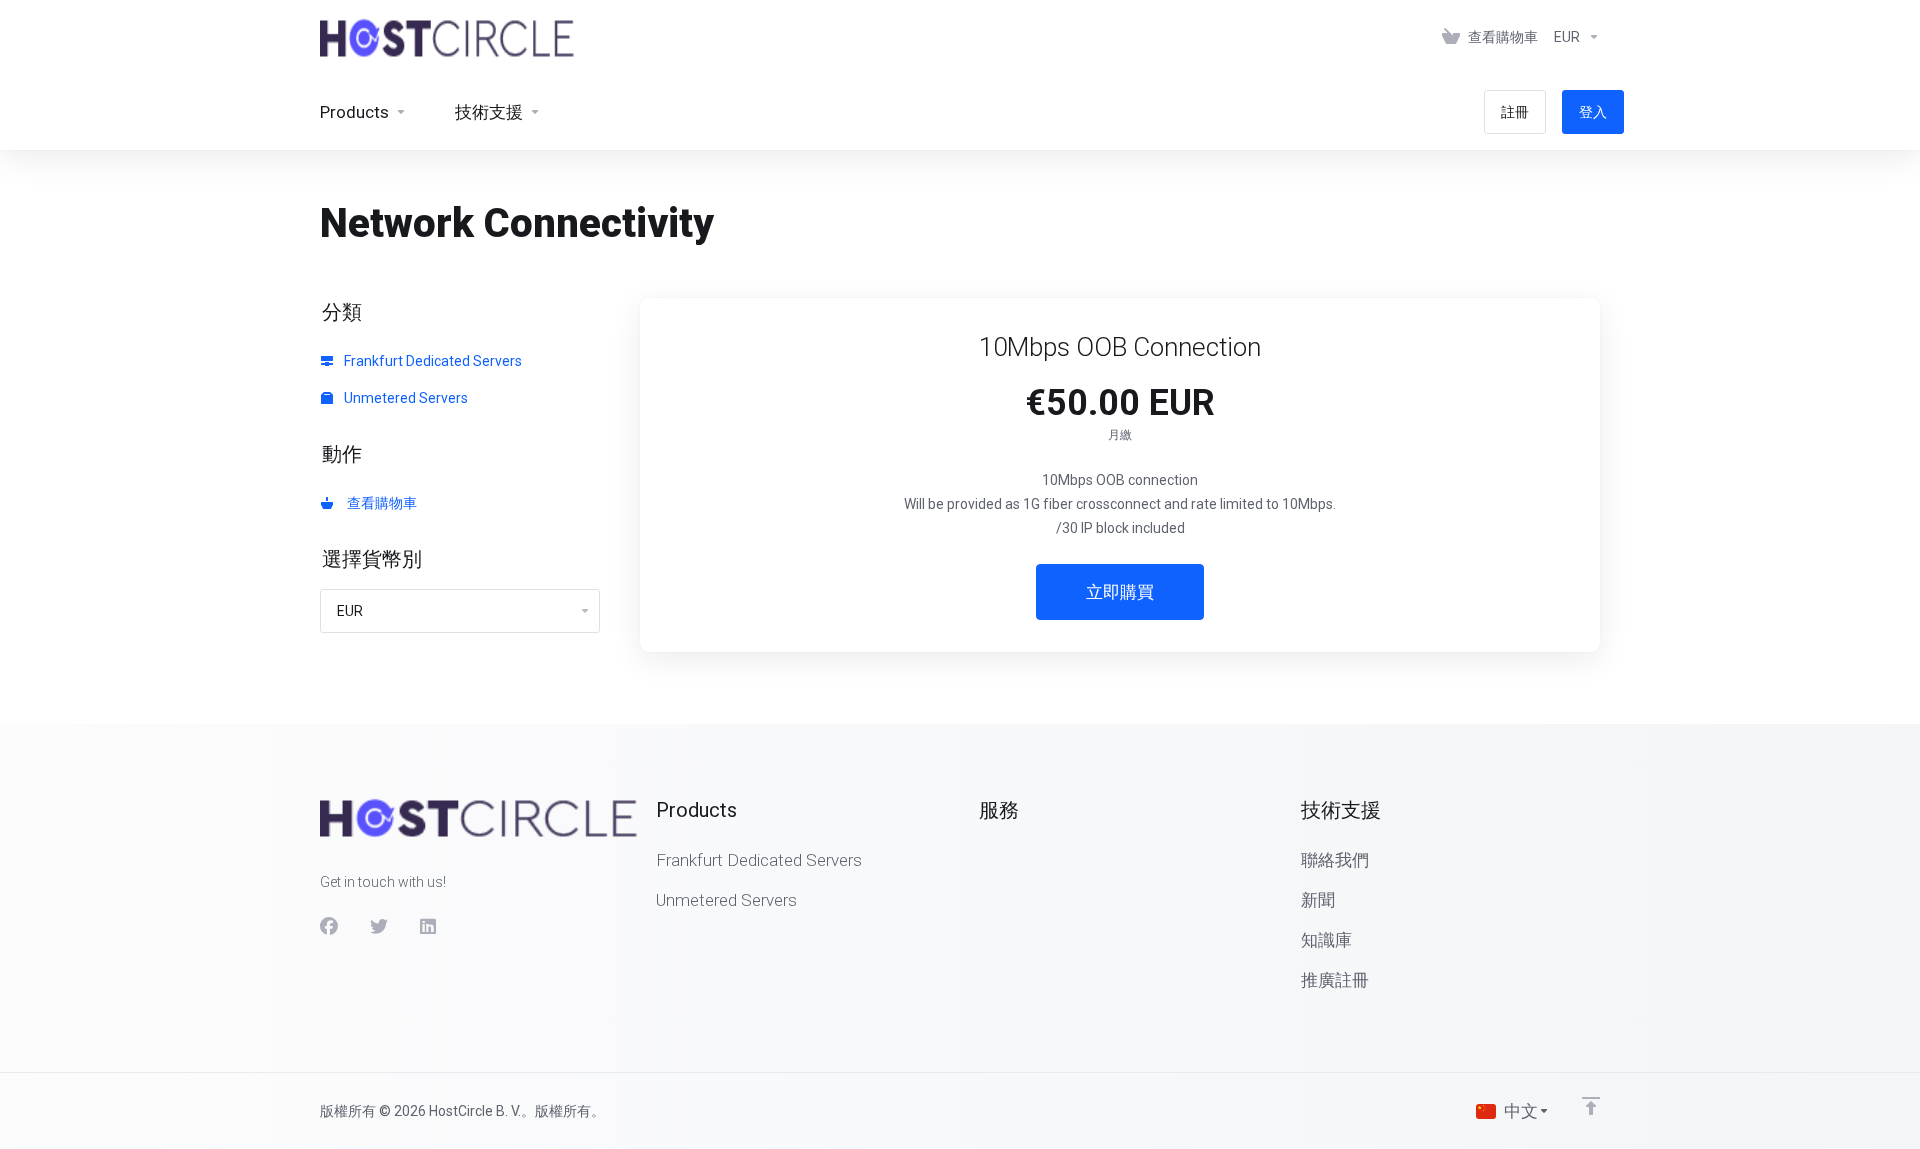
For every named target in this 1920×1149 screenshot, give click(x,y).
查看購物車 (379, 503)
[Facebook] (329, 927)
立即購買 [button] (1120, 592)
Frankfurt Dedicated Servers (431, 361)
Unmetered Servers (404, 398)
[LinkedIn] (429, 927)
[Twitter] (379, 927)
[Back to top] (1591, 1106)
